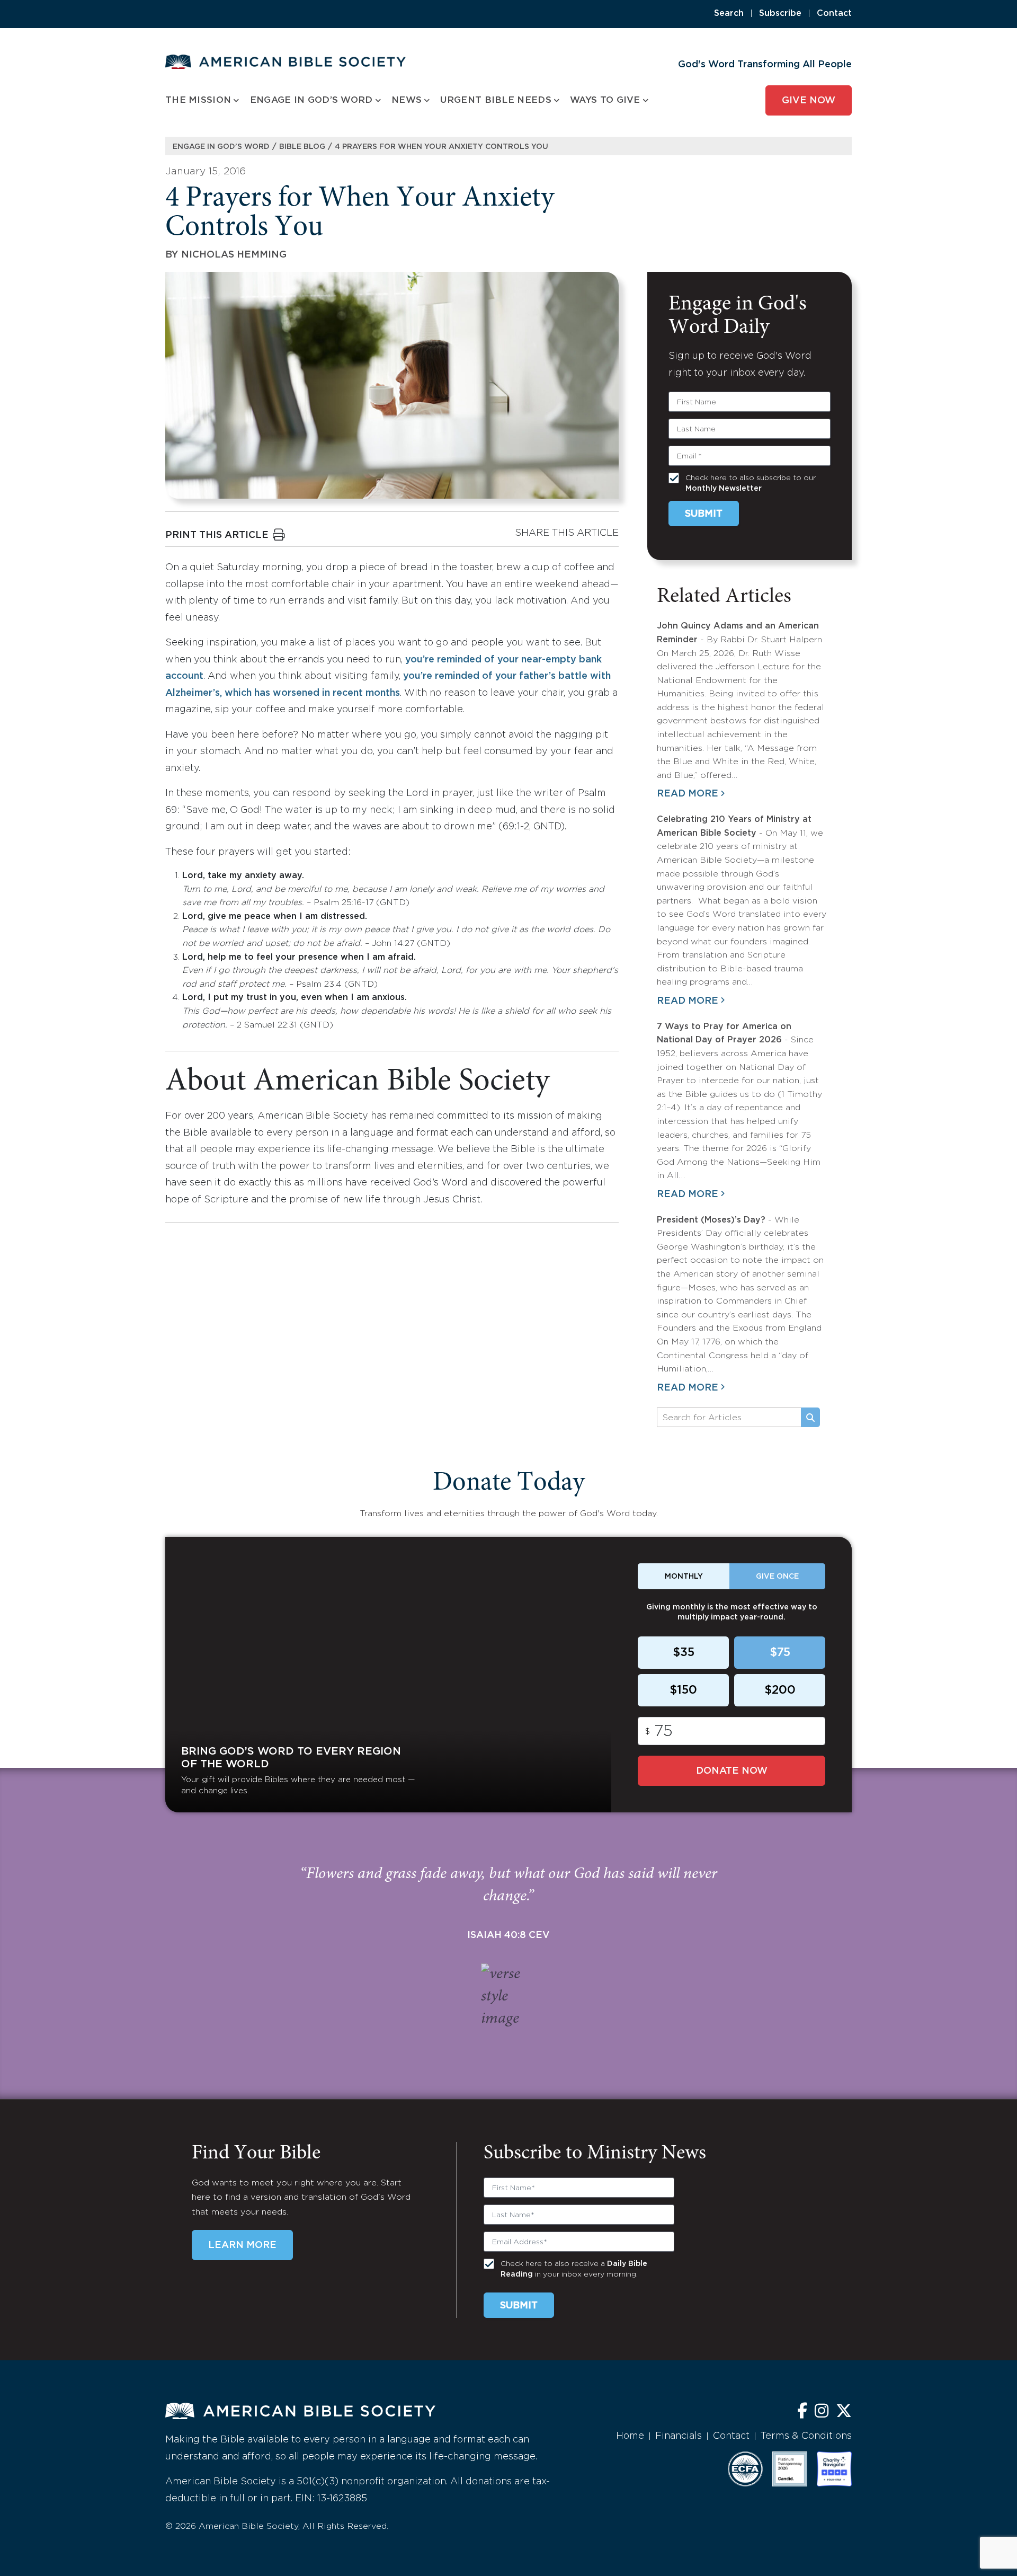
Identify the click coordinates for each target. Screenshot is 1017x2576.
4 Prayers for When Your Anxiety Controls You (441, 147)
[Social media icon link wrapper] (802, 2412)
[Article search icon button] (810, 1418)
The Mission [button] (198, 100)
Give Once (777, 1577)
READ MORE (688, 794)
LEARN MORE (242, 2245)
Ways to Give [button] (605, 100)
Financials (679, 2436)
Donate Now (732, 1771)
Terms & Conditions (806, 2436)
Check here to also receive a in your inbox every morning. (574, 2269)
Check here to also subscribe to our (751, 483)
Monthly (684, 1577)
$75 (780, 1653)
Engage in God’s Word (221, 147)
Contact (834, 14)
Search (729, 14)
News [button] (407, 100)
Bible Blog (302, 147)
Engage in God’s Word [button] (311, 100)
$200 (780, 1690)
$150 (683, 1690)
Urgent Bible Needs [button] (496, 100)
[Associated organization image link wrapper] (745, 2469)
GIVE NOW (809, 101)
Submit (704, 514)
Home (630, 2436)
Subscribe (780, 14)
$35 (684, 1653)
